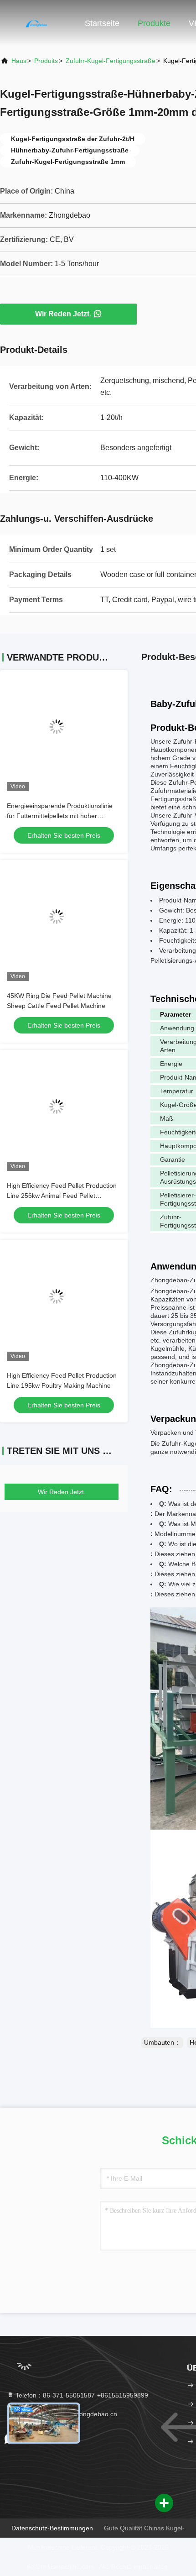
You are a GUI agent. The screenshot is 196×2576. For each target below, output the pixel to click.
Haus (19, 61)
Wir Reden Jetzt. (63, 314)
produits (46, 61)
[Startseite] (36, 23)
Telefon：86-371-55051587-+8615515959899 (81, 2395)
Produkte (154, 23)
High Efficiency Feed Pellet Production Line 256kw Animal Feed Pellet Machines (62, 1196)
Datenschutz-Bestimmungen (52, 2528)
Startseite (102, 23)
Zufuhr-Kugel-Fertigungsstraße (111, 61)
